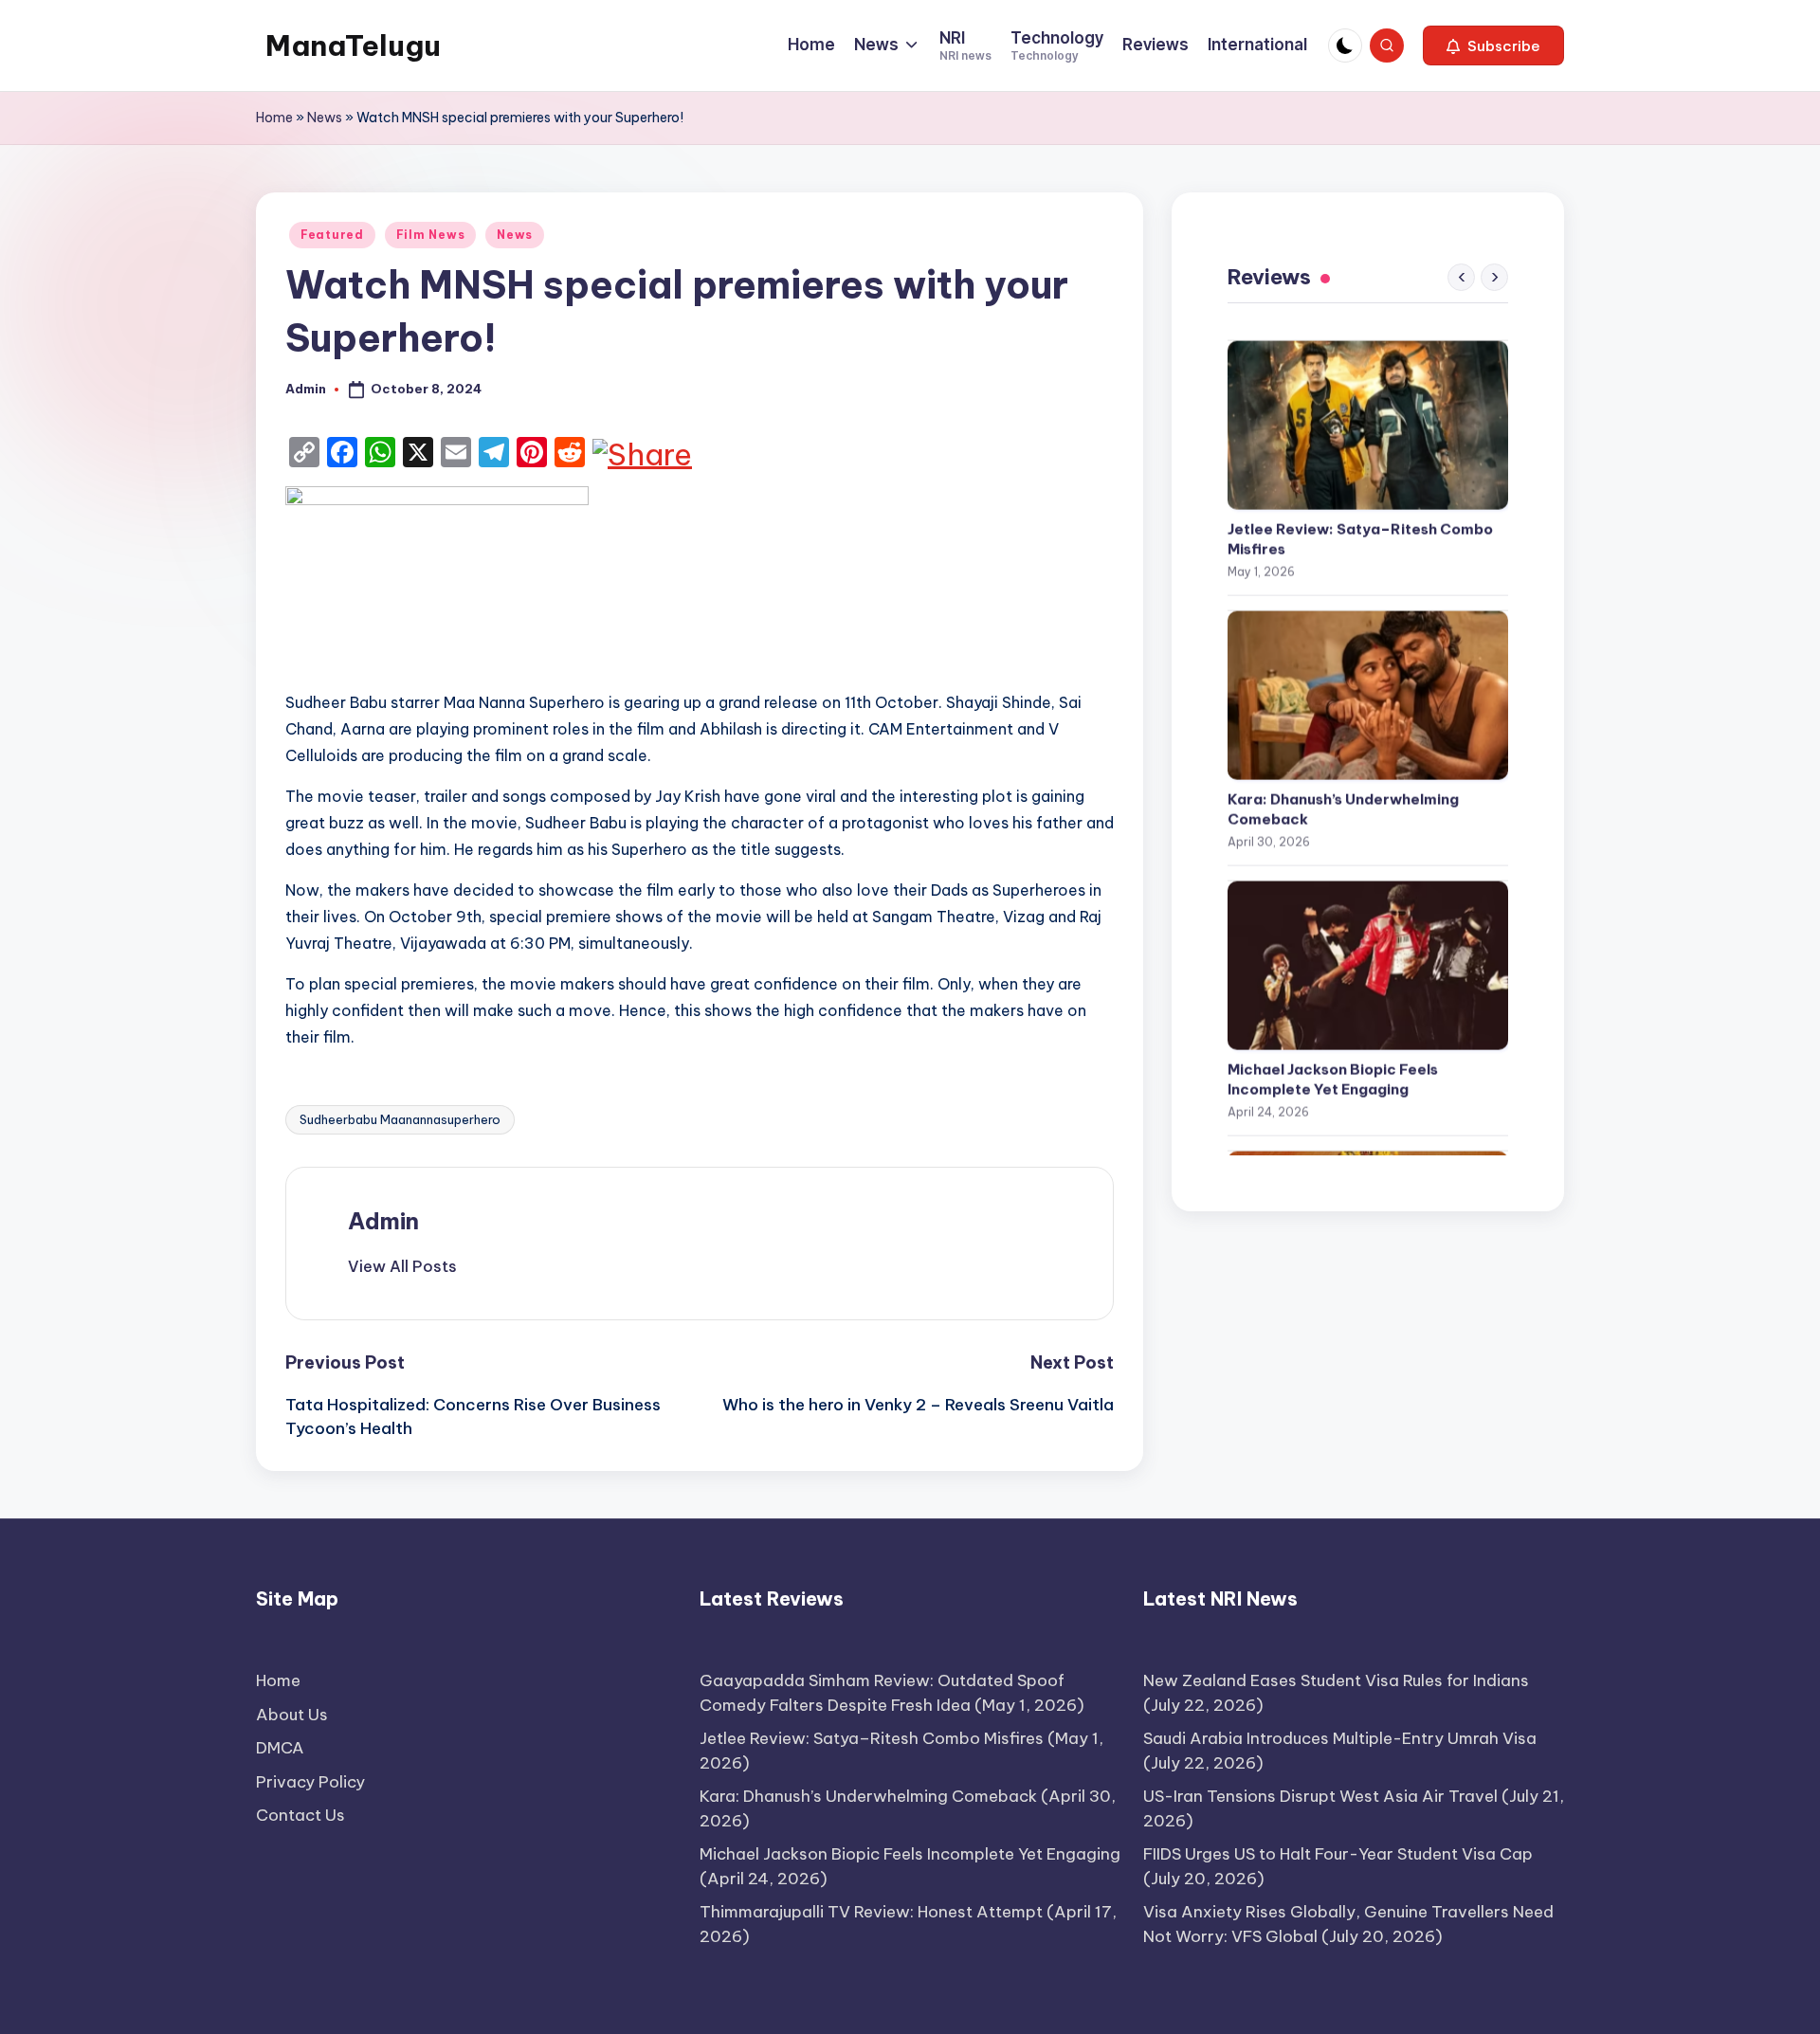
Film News (430, 235)
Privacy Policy (310, 1782)
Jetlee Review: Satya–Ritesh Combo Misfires (1360, 525)
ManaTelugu (353, 45)
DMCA (280, 1748)
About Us (292, 1715)
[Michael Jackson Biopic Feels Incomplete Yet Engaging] (1368, 952)
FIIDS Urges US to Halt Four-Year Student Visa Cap (1338, 1854)
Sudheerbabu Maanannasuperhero (400, 1119)
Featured (332, 235)
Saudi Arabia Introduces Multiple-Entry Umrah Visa (1340, 1738)
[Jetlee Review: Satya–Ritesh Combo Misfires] (1368, 411)
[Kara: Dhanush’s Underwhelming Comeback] (1368, 681)
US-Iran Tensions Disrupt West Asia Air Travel (1320, 1796)
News (325, 118)
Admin (383, 1221)
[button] (1493, 45)
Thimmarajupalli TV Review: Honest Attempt (871, 1912)
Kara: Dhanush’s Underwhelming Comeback (1343, 795)
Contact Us (300, 1815)
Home (274, 118)
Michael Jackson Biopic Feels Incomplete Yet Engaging (1333, 1065)
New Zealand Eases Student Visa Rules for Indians (1336, 1680)
